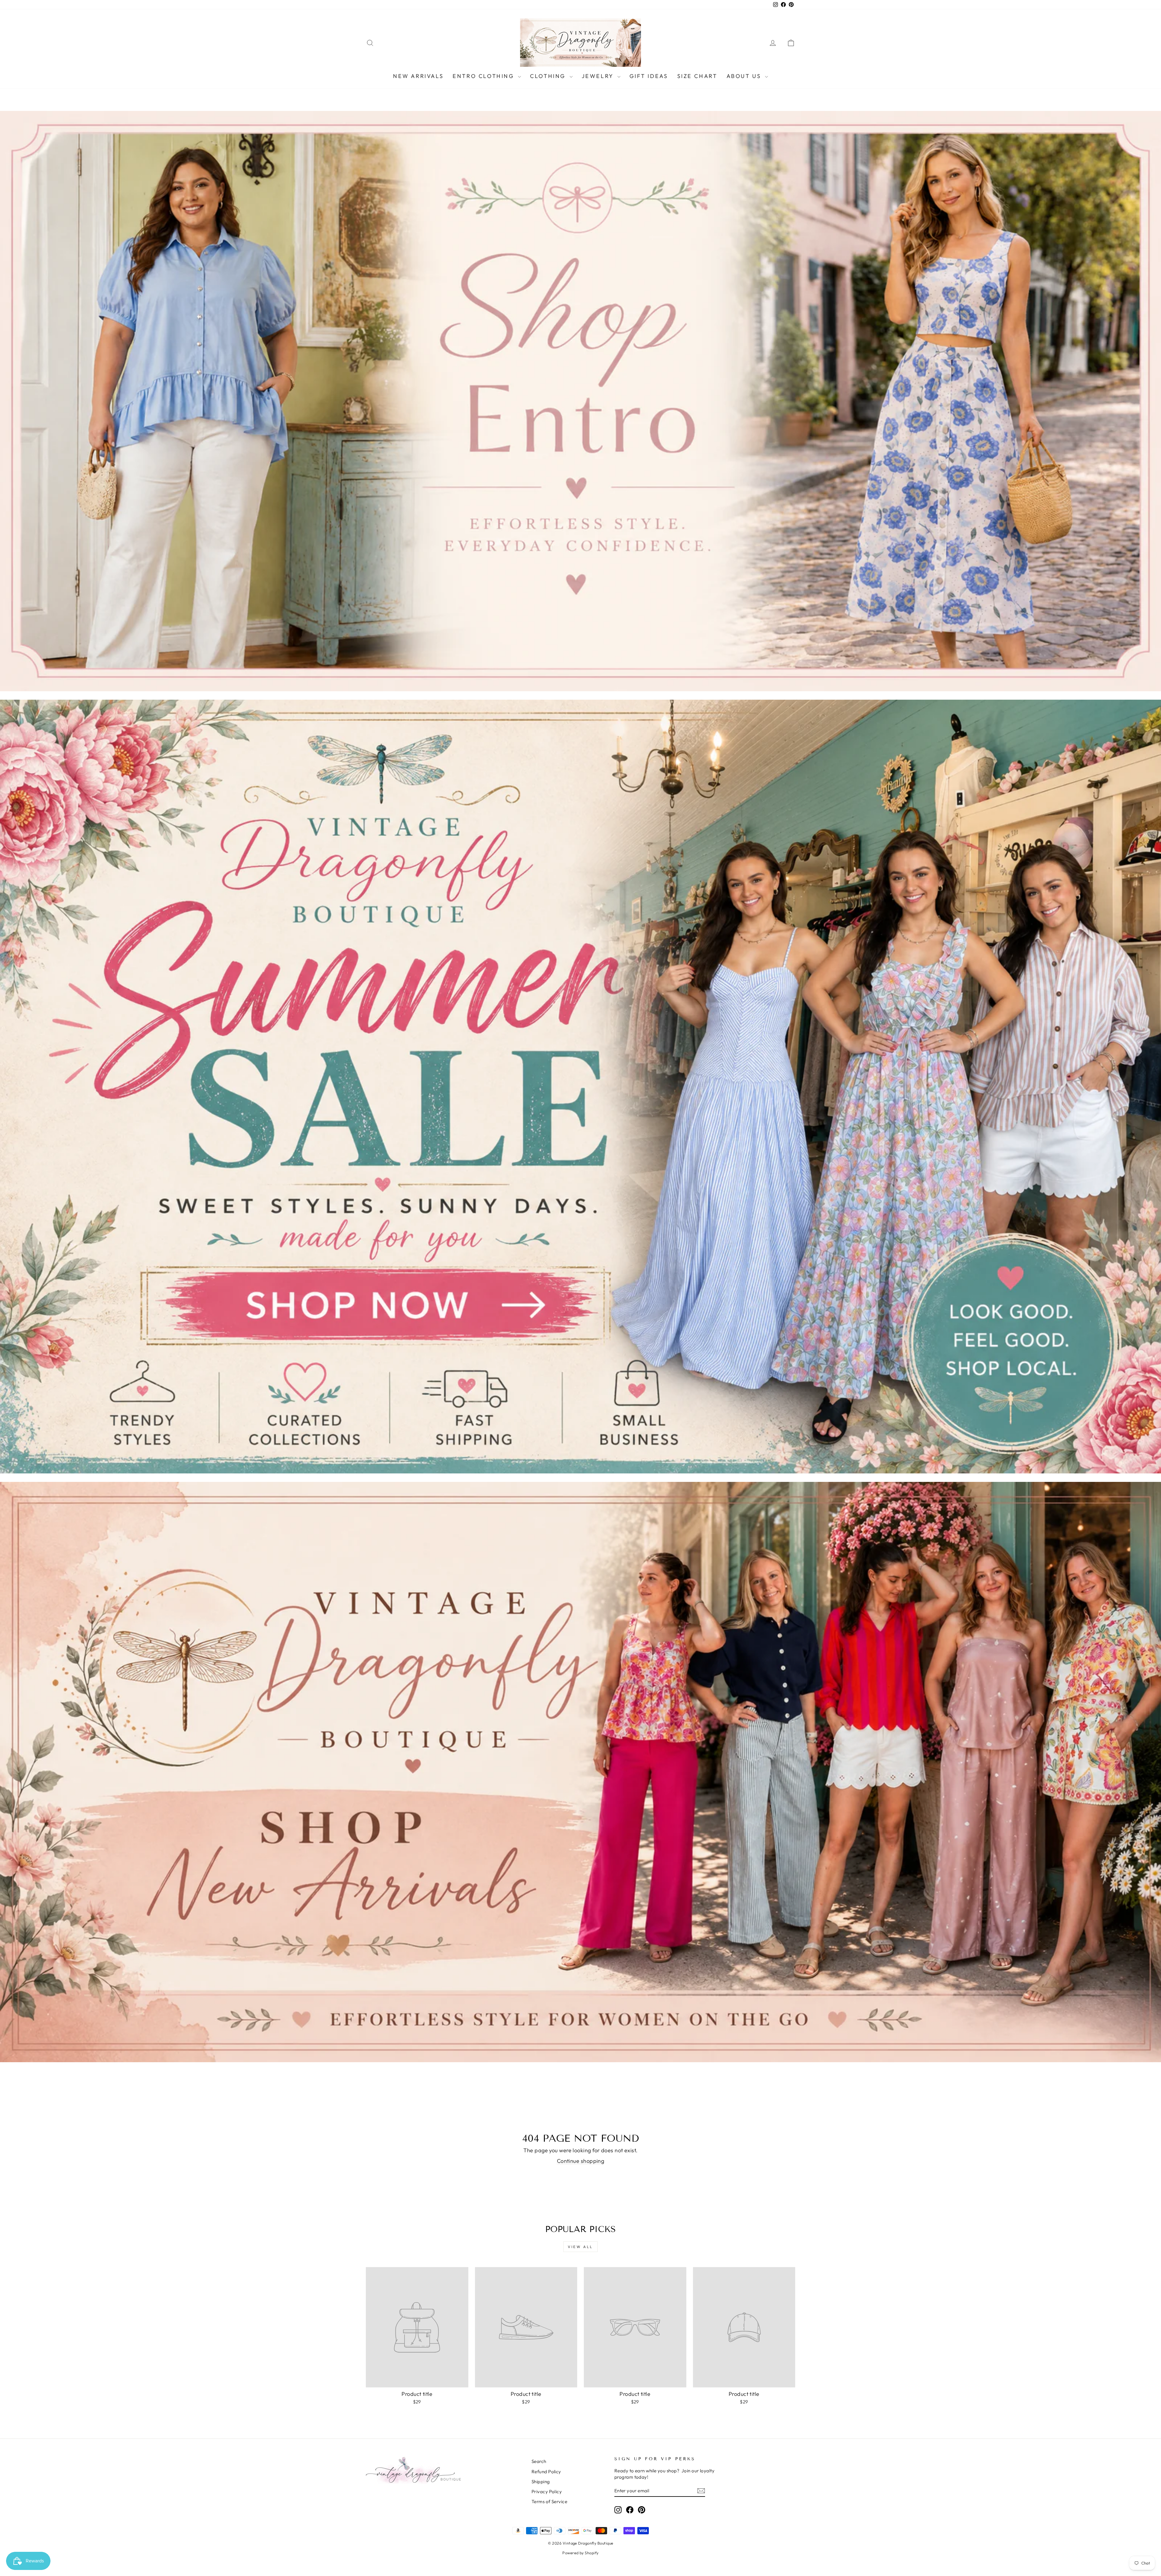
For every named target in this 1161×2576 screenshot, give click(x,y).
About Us (745, 76)
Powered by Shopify (580, 2553)
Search (539, 2461)
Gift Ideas (649, 76)
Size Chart (697, 76)
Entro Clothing (485, 76)
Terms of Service (549, 2501)
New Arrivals (418, 76)
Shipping (541, 2482)
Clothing (549, 76)
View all (580, 2247)
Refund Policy (546, 2472)
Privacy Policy (547, 2492)
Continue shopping (581, 2161)
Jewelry (599, 76)
